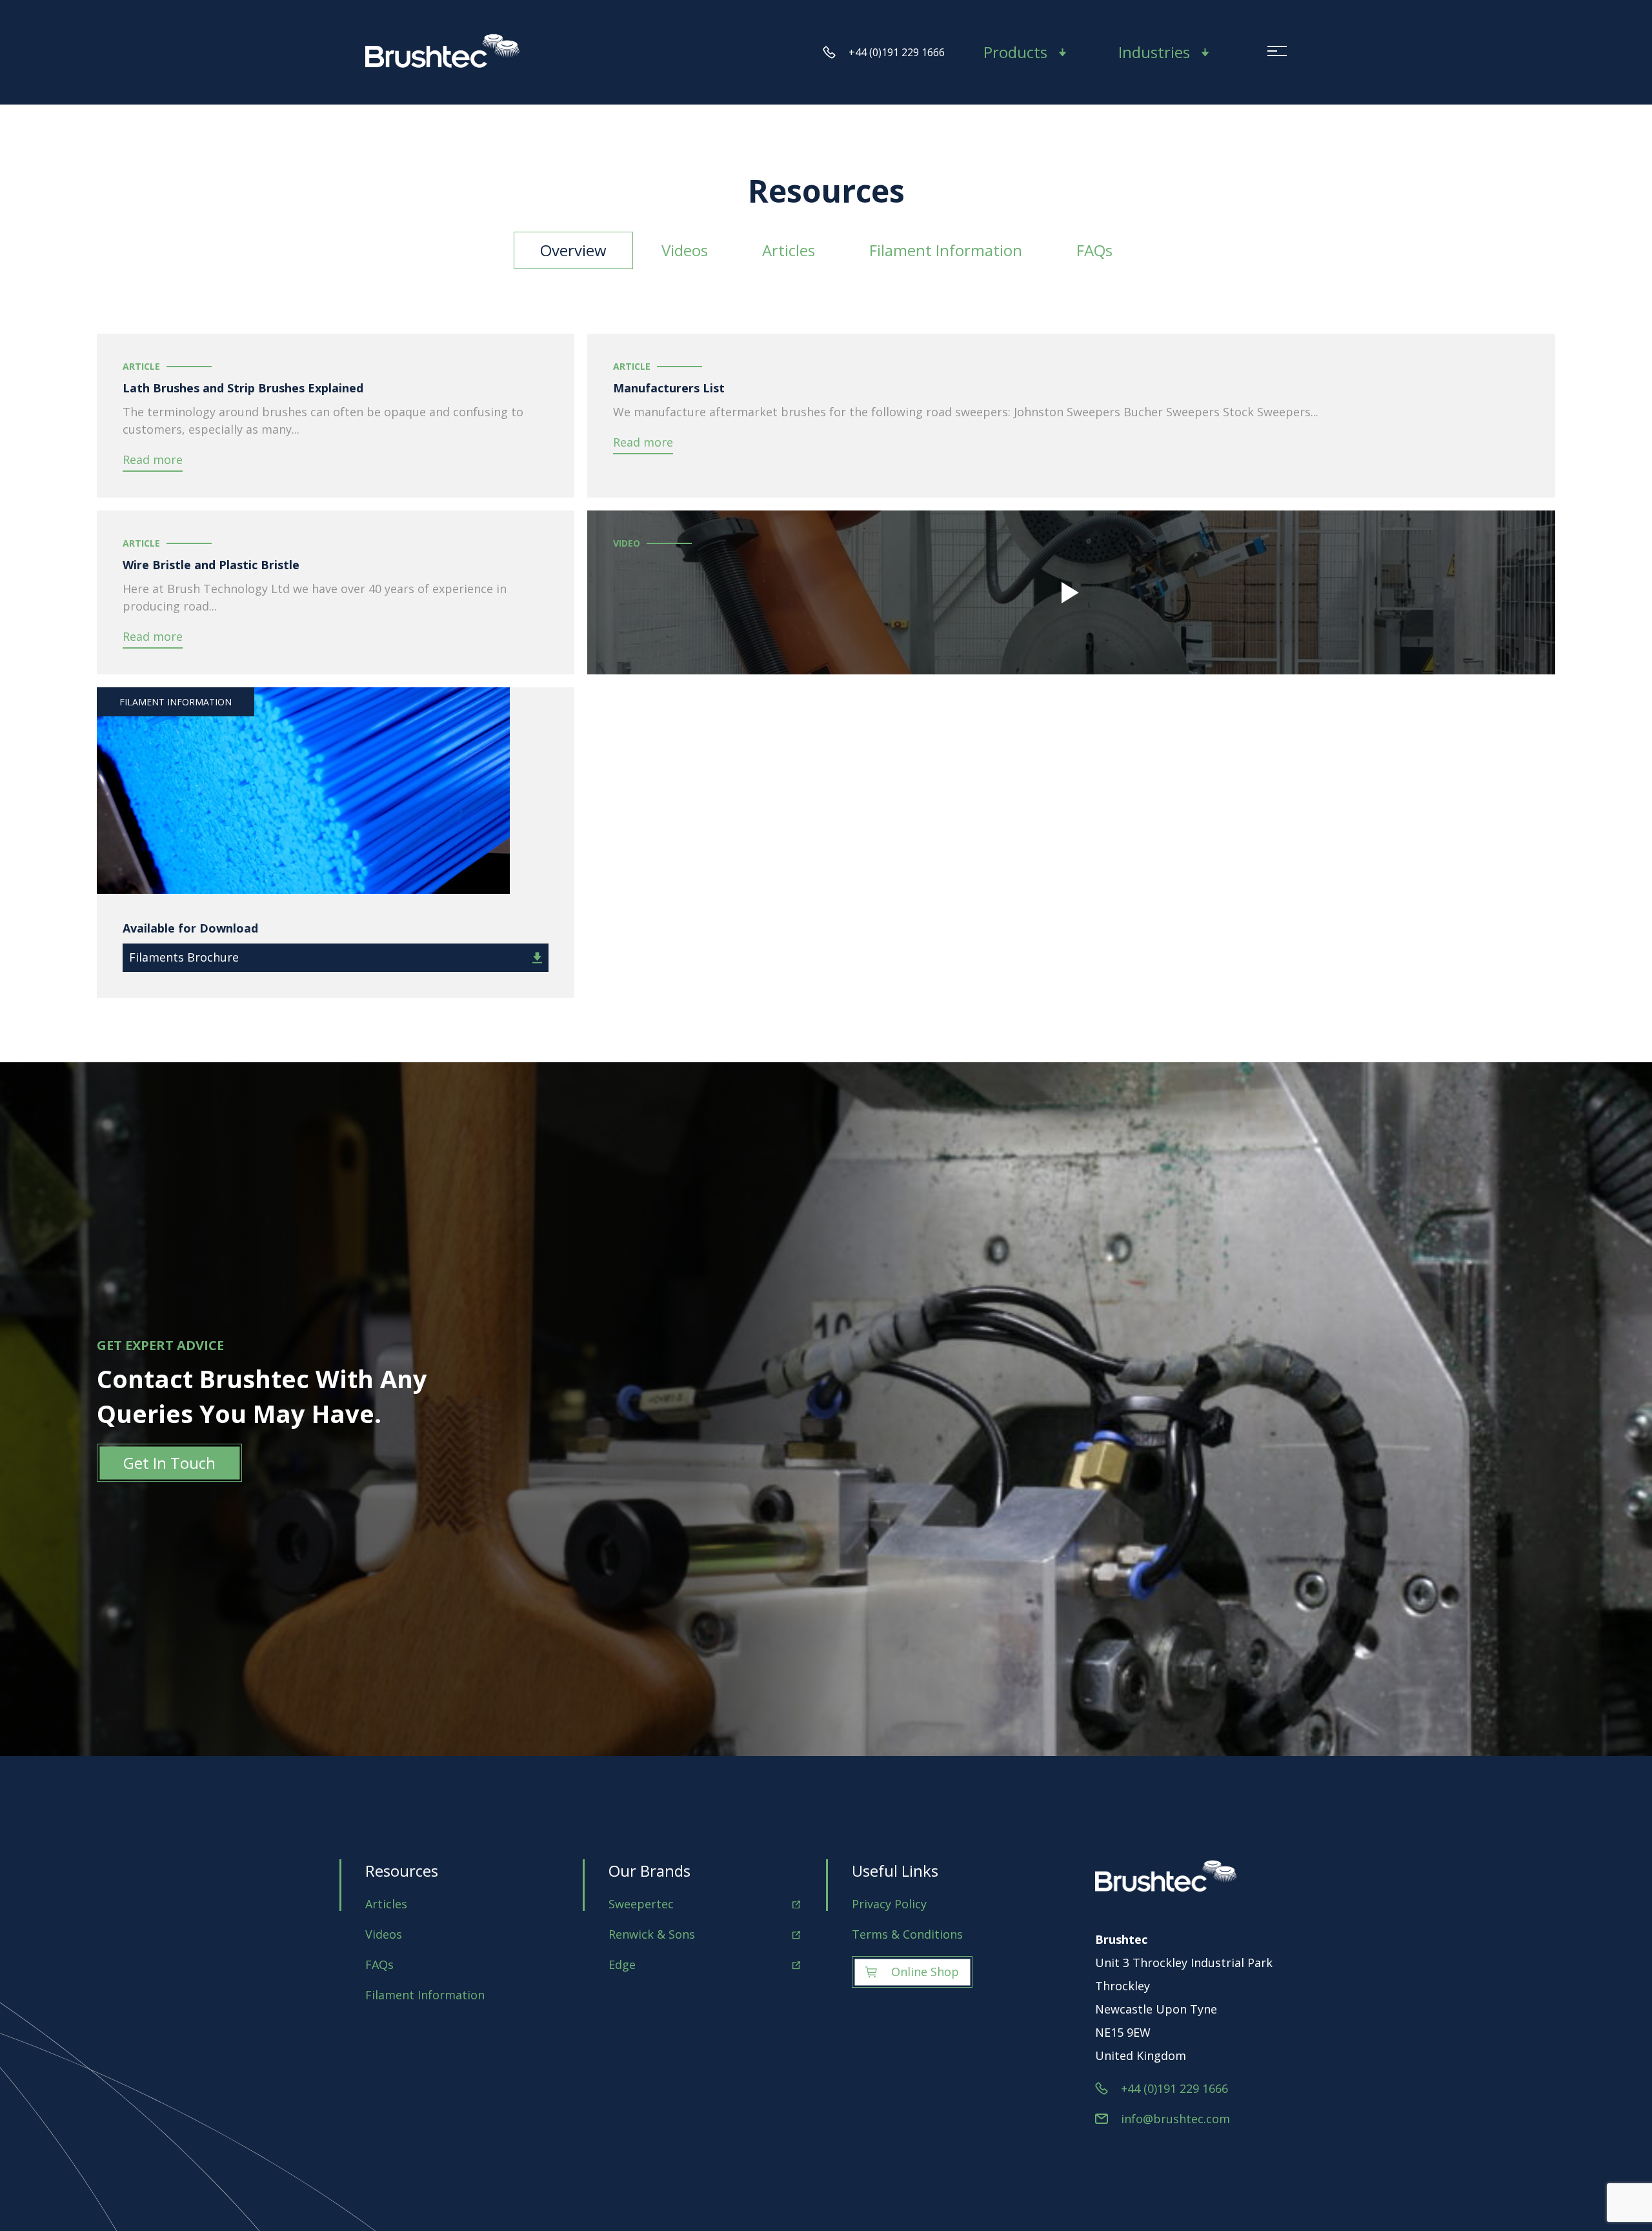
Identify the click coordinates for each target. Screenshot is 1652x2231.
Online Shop (925, 1972)
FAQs (1094, 250)
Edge (622, 1964)
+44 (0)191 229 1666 (897, 52)
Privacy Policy (889, 1904)
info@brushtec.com (1175, 2119)
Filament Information (946, 250)
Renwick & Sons (652, 1934)
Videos (685, 250)
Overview (573, 250)
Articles (789, 250)
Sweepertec (641, 1904)
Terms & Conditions (907, 1934)
